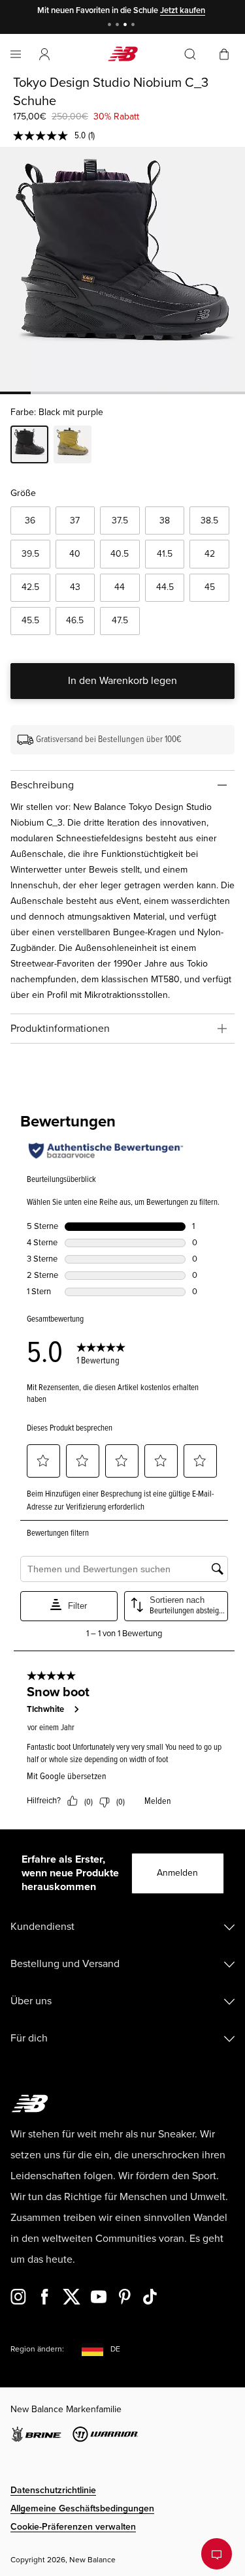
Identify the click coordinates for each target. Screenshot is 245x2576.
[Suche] (190, 54)
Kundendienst (42, 1927)
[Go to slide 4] (135, 26)
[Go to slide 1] (111, 26)
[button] (44, 54)
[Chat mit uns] (217, 2554)
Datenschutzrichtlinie (53, 2490)
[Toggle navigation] (16, 54)
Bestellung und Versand (65, 1964)
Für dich (29, 2038)
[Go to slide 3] (127, 26)
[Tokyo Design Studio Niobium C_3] (122, 269)
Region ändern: (37, 2349)
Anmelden (177, 1873)
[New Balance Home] (123, 54)
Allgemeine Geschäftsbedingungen (82, 2508)
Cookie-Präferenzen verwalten (73, 2527)
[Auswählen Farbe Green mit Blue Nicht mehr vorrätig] (73, 446)
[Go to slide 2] (119, 26)
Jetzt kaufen (183, 10)
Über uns (31, 2001)
